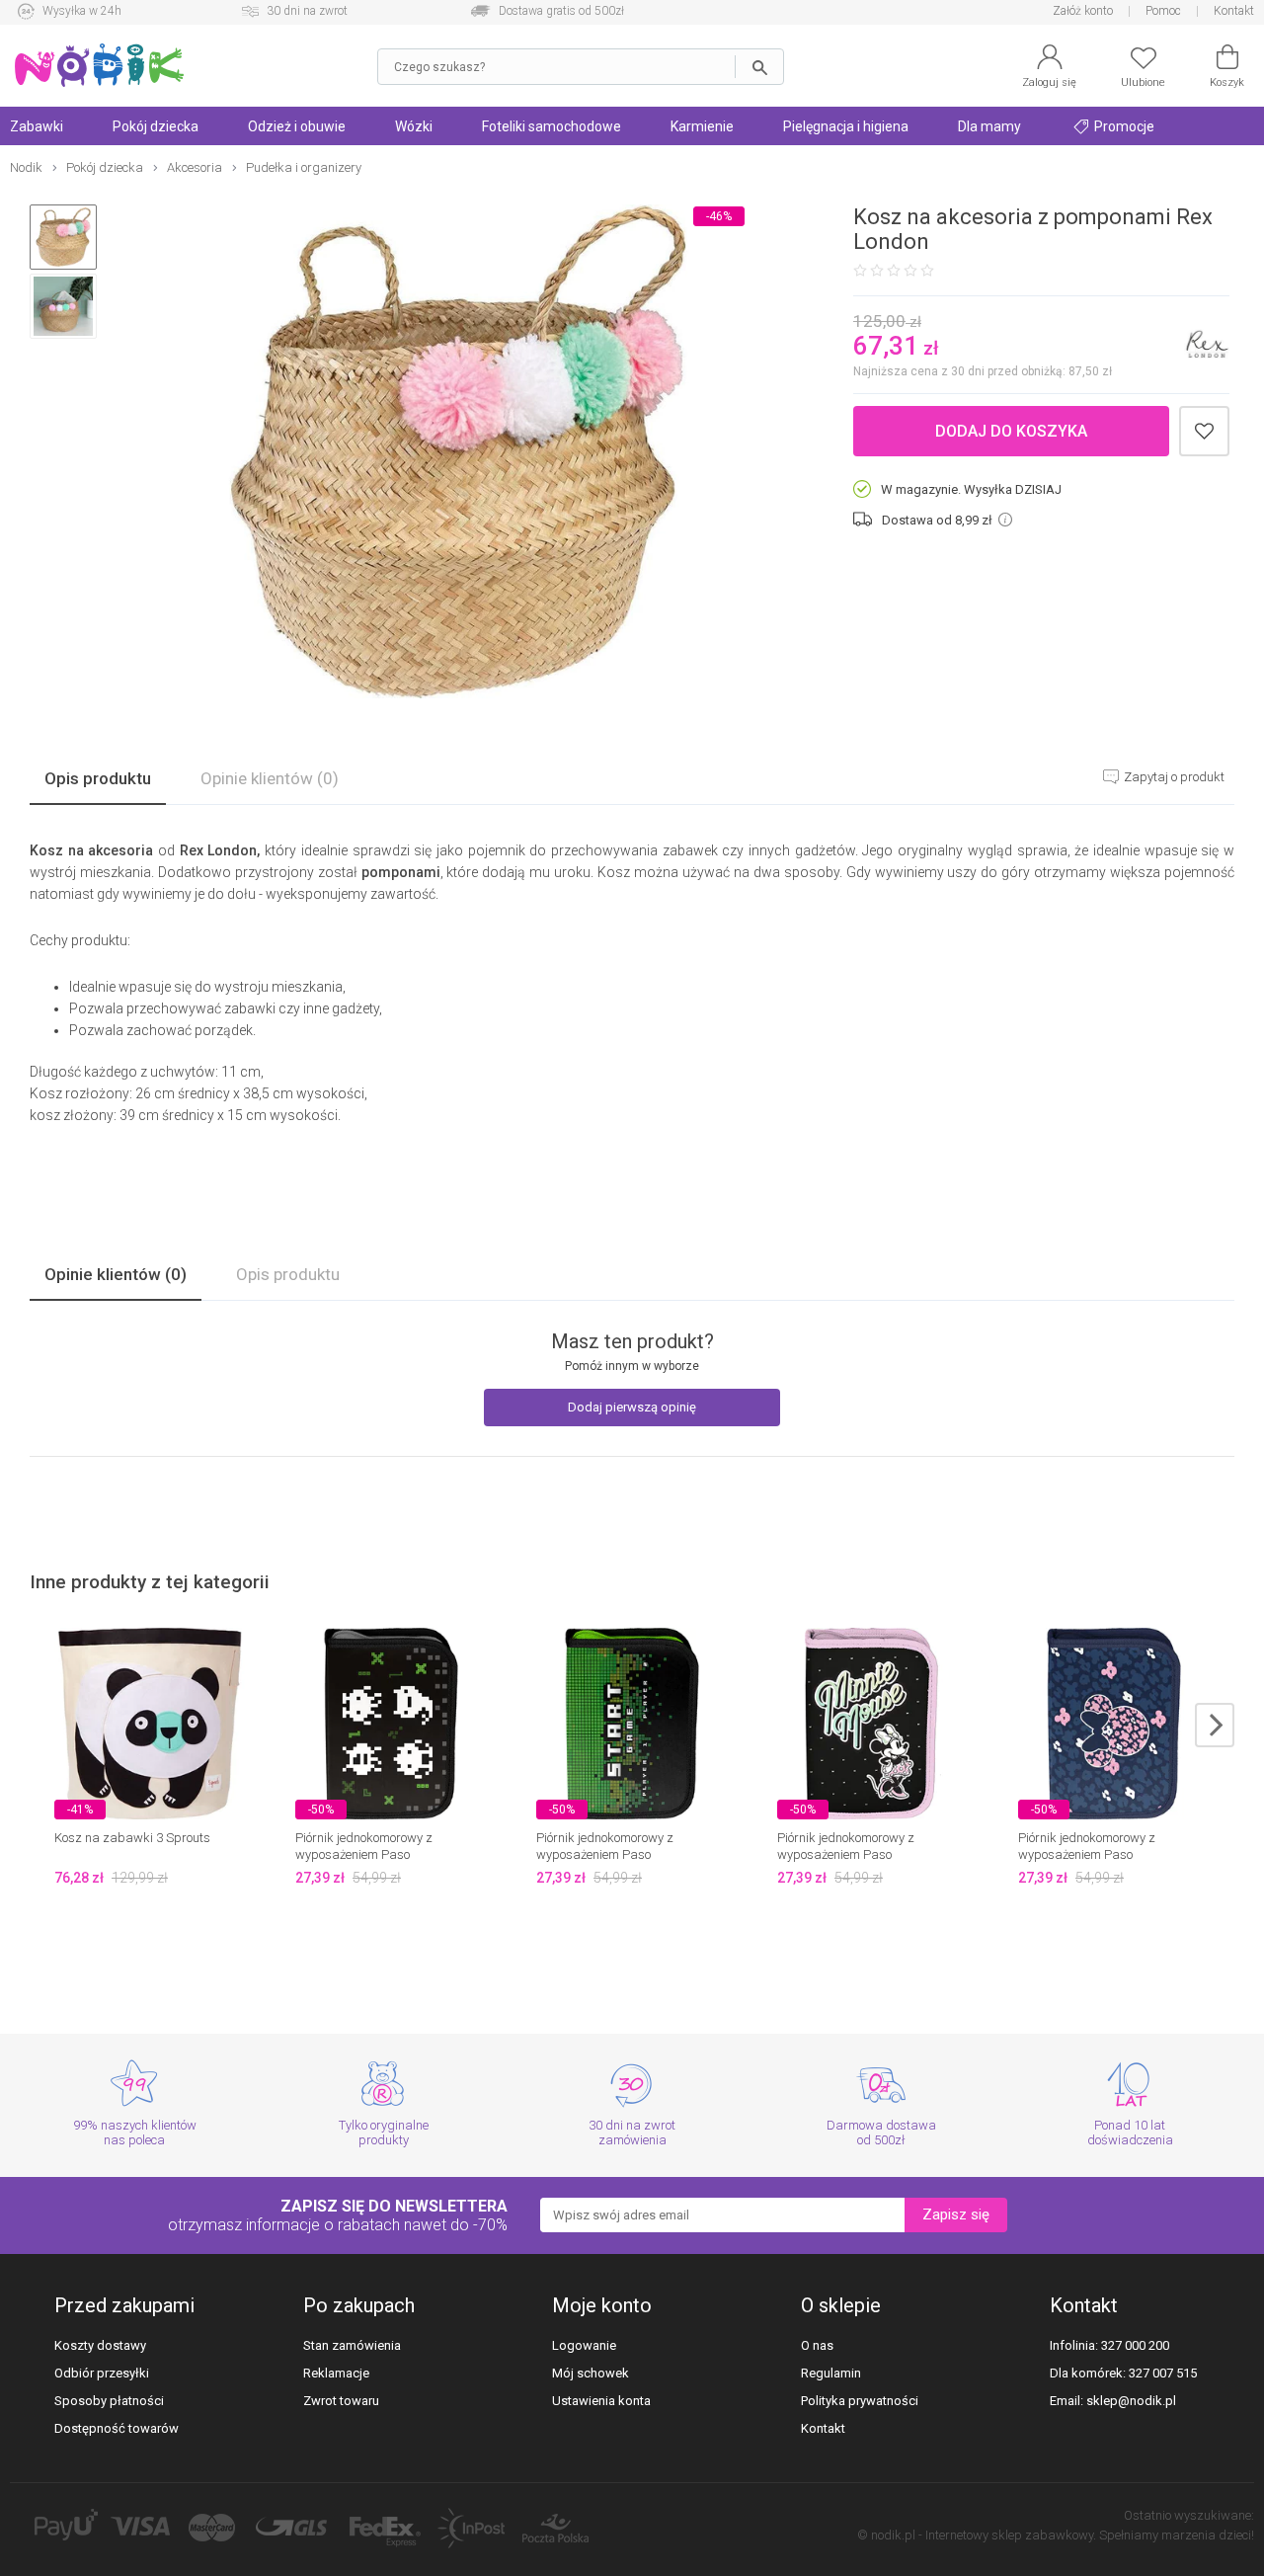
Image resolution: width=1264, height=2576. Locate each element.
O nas (817, 2345)
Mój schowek (591, 2373)
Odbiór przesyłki (102, 2373)
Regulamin (831, 2373)
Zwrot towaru (341, 2401)
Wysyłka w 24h (82, 11)
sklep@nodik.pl (1131, 2401)
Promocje (1123, 126)
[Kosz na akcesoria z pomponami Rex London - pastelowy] (458, 453)
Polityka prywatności (860, 2401)
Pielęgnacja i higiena (846, 126)
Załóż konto (1083, 11)
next (1215, 1725)
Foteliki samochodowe (552, 126)
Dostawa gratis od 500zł (561, 11)
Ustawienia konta (601, 2401)
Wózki (414, 126)
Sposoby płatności (109, 2401)
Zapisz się (956, 2214)
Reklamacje (336, 2373)
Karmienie (702, 126)
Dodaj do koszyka (1011, 431)
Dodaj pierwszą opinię (632, 1407)
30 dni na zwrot (307, 11)
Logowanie (584, 2345)
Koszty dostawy (100, 2345)
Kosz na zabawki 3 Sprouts (132, 1838)
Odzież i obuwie (297, 126)
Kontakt (1234, 11)
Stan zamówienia (352, 2345)
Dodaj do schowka (1204, 431)
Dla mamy (989, 126)
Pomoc (1163, 11)
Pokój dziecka (156, 126)
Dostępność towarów (117, 2428)
